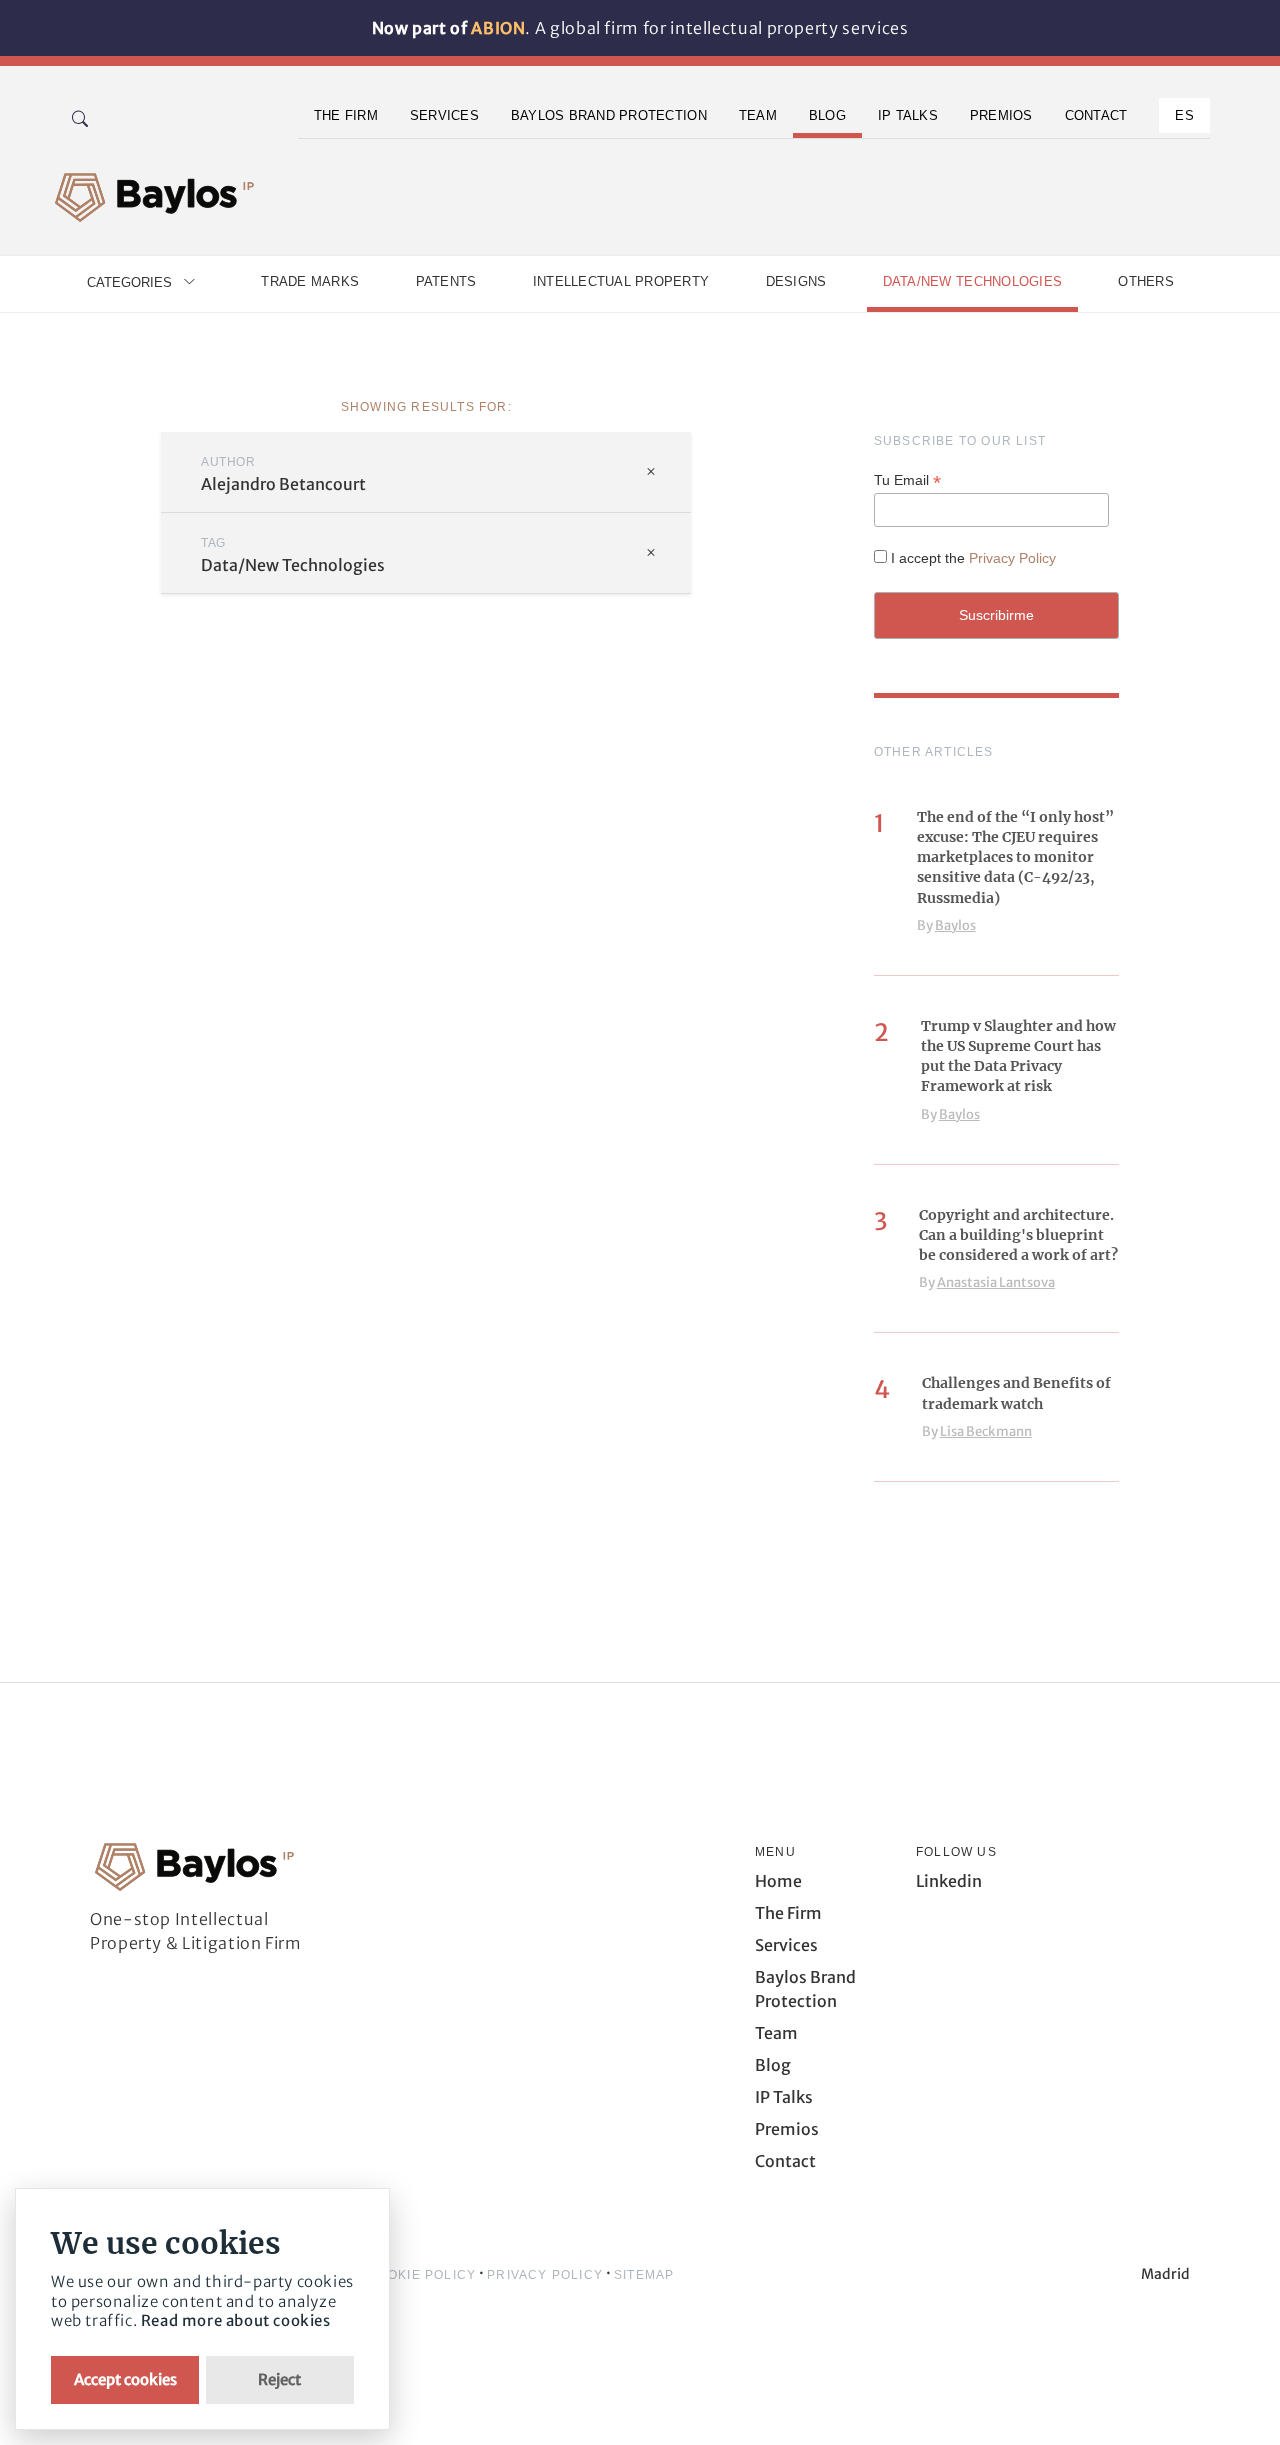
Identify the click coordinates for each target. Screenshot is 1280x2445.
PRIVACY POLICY (545, 2275)
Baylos (955, 925)
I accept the (973, 558)
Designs (796, 281)
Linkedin (949, 1881)
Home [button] (778, 1881)
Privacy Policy (1012, 558)
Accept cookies (125, 2379)
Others (1146, 281)
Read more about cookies (236, 2320)
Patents (446, 281)
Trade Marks (310, 281)
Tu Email (907, 480)
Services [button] (444, 115)
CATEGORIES (129, 282)
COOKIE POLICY (422, 2275)
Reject (279, 2379)
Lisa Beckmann (986, 1431)
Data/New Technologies (972, 281)
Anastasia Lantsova (996, 1282)
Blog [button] (827, 115)
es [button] (1184, 115)
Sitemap (644, 2275)
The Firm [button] (346, 115)
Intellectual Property (621, 281)
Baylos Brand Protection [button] (609, 115)
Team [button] (758, 115)
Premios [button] (1001, 115)
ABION (498, 28)
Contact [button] (1096, 115)
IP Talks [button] (908, 115)
